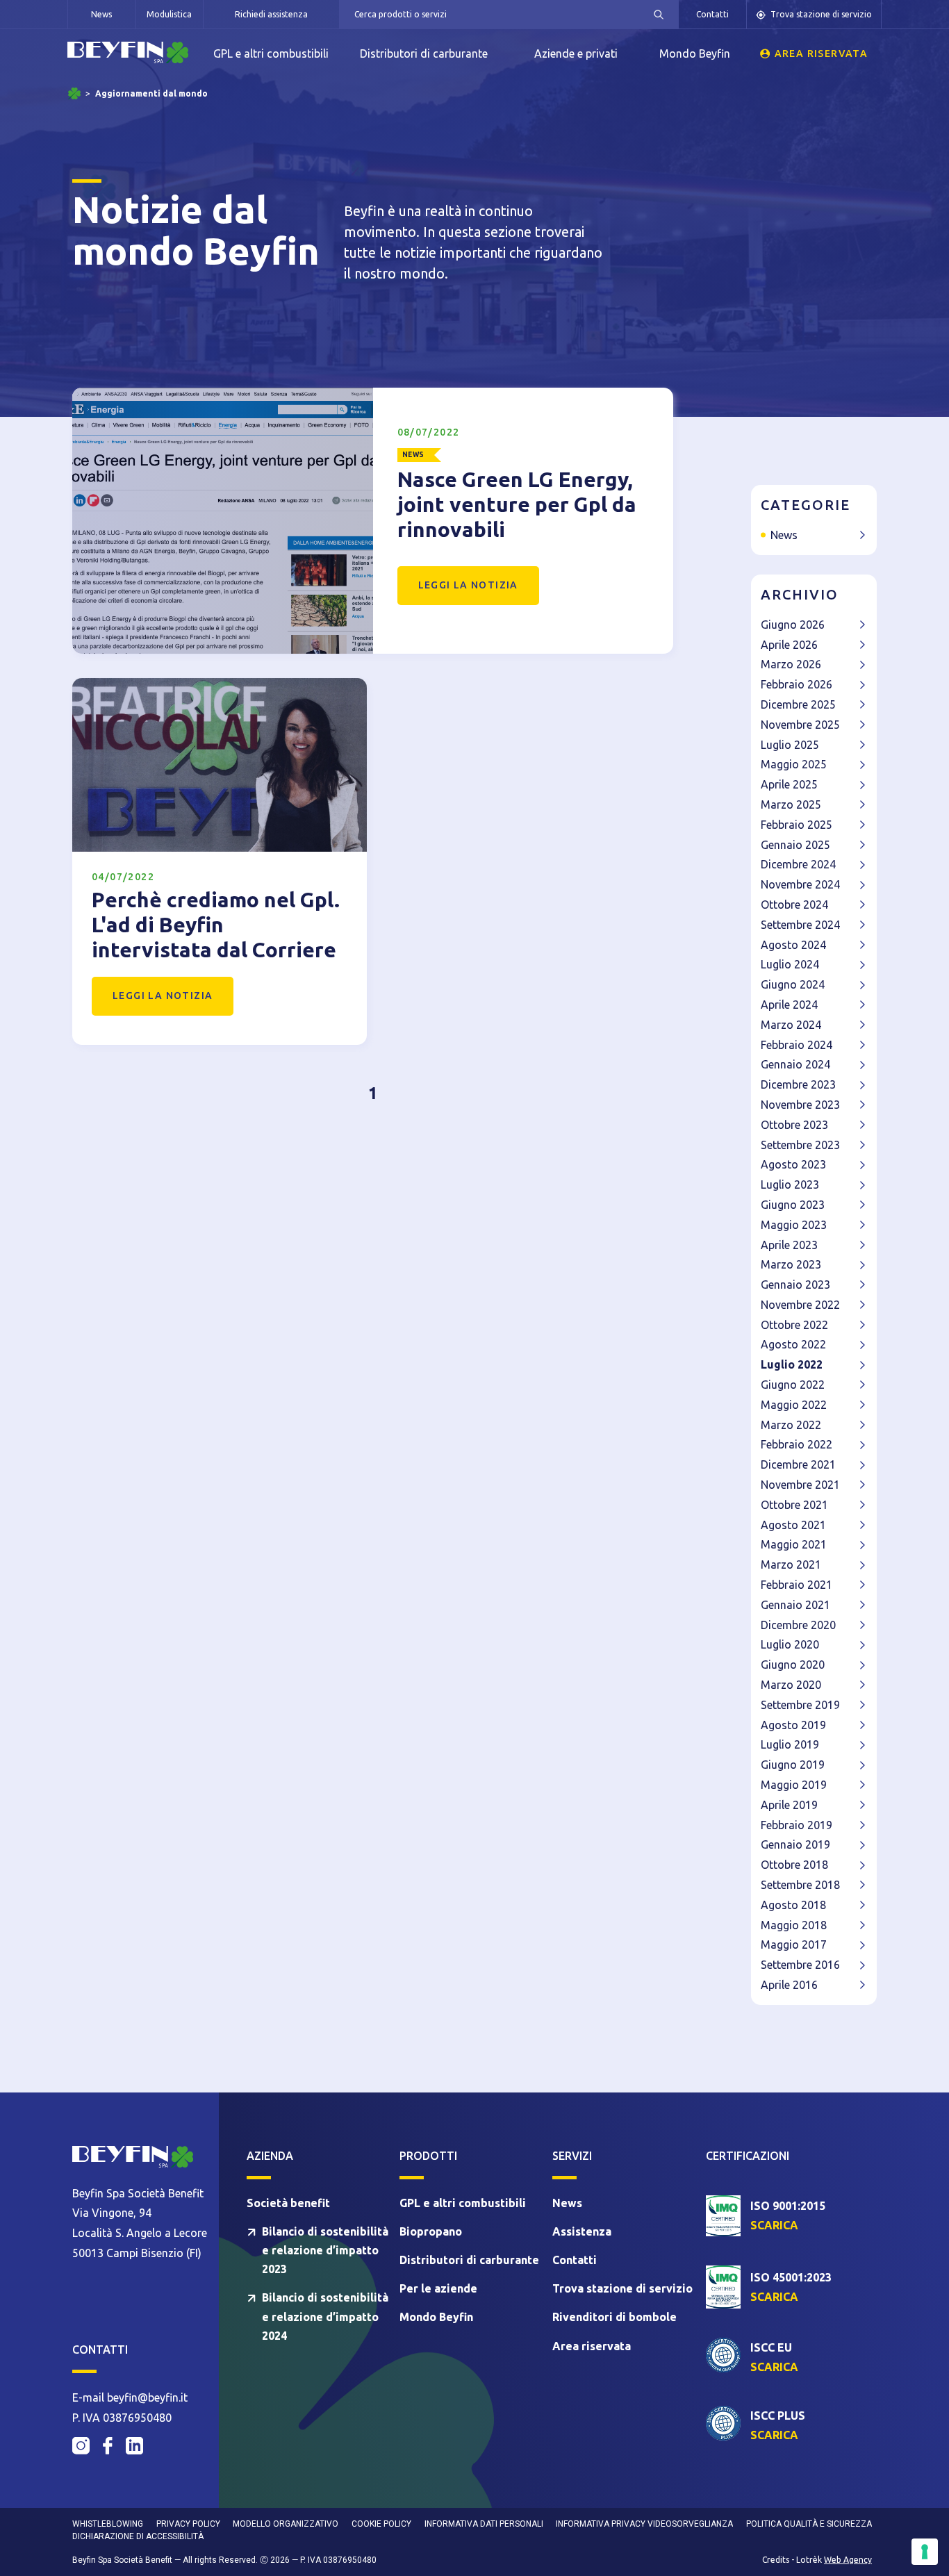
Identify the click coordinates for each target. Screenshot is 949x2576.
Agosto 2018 (793, 1905)
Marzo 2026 (791, 664)
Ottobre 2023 (794, 1125)
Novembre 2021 (800, 1485)
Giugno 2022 (793, 1385)
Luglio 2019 (790, 1744)
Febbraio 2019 (797, 1825)
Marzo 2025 (791, 804)
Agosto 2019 (793, 1725)
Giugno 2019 (793, 1765)
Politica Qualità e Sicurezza (809, 2524)
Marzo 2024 (791, 1025)
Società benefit (288, 2203)
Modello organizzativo (286, 2524)
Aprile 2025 (789, 784)
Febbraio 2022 (797, 1444)
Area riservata (822, 53)
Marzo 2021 (791, 1564)
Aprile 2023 (789, 1245)
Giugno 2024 (793, 984)
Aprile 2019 (789, 1805)
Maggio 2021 (794, 1544)
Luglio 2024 (790, 964)
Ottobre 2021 (794, 1505)
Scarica (774, 2225)
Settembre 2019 (800, 1705)
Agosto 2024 (793, 945)
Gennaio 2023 (795, 1285)
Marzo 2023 (791, 1264)
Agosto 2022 (793, 1344)
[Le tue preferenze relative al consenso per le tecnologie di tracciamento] (925, 2552)
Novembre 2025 (800, 725)
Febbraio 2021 (797, 1585)
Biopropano (431, 2231)
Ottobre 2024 (794, 905)
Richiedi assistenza (271, 14)
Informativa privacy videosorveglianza (644, 2524)
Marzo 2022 (791, 1425)
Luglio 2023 (790, 1184)
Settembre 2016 (800, 1965)
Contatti (712, 14)
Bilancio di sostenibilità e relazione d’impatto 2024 (325, 2316)
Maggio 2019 (794, 1785)
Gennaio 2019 (795, 1844)
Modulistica (169, 14)
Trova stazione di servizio (821, 14)
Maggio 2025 (794, 764)
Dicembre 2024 (798, 864)
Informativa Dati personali (484, 2524)
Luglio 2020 (790, 1644)
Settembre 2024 (800, 925)
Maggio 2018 (794, 1925)
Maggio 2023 (794, 1225)
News (101, 14)
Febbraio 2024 (797, 1045)
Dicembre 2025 (798, 704)
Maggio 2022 (794, 1405)
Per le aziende (438, 2288)
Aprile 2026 (789, 645)
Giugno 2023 (793, 1205)
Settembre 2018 (800, 1885)
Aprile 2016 (789, 1985)
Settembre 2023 (800, 1145)
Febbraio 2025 (797, 825)
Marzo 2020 (791, 1685)
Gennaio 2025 (795, 845)
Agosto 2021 (793, 1525)
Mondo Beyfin (695, 53)
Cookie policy (381, 2524)
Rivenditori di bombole (614, 2317)
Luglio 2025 (790, 745)
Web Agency (848, 2560)
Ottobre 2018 (794, 1865)
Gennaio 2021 (795, 1605)
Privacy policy (188, 2524)
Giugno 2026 (793, 625)
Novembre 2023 (800, 1105)
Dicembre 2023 (798, 1084)
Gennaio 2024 (795, 1064)
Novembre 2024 (800, 884)
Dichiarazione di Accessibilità (138, 2536)
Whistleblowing (108, 2524)
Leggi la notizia (468, 585)
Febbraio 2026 (797, 684)
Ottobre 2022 (794, 1325)
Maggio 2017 (794, 1945)
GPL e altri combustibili (271, 53)
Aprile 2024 (789, 1005)
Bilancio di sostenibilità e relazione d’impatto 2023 (325, 2250)
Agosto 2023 (793, 1164)
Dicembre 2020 (798, 1625)
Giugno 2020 (793, 1665)
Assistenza (582, 2231)
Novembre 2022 (800, 1305)
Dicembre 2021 (798, 1464)
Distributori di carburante (424, 53)
